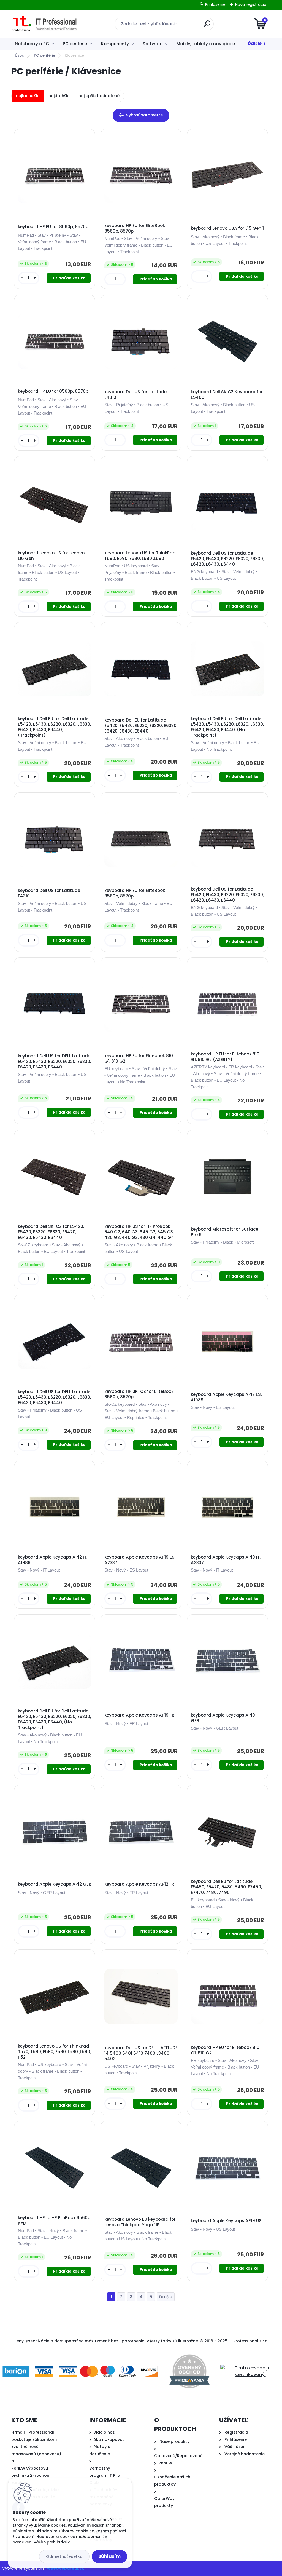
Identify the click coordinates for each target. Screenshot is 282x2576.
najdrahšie (59, 96)
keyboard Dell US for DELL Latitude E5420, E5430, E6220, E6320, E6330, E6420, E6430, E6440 (54, 1062)
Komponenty (115, 44)
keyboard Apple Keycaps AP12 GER (55, 1884)
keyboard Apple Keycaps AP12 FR (139, 1884)
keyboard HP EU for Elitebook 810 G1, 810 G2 (139, 1059)
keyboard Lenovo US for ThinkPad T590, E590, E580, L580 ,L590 (140, 556)
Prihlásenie (215, 4)
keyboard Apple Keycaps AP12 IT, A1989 (53, 1560)
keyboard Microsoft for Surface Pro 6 (225, 1232)
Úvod (20, 55)
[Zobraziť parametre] (141, 115)
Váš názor (235, 2447)
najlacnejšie (28, 96)
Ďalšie (255, 43)
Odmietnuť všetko (64, 2556)
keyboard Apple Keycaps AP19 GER (223, 1718)
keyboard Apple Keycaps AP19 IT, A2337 (226, 1560)
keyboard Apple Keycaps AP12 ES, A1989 (226, 1397)
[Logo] (45, 24)
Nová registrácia (251, 4)
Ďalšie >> (166, 2297)
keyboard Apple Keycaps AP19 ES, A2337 (140, 1560)
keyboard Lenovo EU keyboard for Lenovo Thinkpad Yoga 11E (140, 2222)
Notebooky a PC (32, 44)
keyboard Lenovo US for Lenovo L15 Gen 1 (51, 556)
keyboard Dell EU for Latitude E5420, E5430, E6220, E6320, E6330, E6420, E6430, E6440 (141, 726)
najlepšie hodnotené (99, 96)
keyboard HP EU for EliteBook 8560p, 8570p (135, 228)
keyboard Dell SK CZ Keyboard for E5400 (227, 395)
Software (153, 44)
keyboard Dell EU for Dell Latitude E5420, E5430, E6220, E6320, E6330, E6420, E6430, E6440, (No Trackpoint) (227, 727)
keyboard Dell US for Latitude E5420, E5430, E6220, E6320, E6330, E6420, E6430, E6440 (227, 559)
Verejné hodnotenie (245, 2454)
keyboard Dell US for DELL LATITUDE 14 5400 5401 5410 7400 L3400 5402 (141, 2053)
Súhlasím (109, 2556)
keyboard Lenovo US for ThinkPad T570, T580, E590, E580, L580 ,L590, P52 (54, 2052)
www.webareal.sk (66, 2568)
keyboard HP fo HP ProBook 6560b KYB (54, 2220)
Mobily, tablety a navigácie (206, 44)
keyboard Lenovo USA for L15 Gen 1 (227, 228)
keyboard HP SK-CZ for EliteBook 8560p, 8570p (139, 1394)
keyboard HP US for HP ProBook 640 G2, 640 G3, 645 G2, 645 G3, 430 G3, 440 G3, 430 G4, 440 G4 (139, 1232)
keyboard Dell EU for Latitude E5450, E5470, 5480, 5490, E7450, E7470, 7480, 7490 (226, 1887)
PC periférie (75, 44)
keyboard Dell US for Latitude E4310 (135, 395)
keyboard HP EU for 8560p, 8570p (53, 227)
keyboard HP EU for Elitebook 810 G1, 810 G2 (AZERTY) (225, 1057)
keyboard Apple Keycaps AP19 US (226, 2221)
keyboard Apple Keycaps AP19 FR (139, 1715)
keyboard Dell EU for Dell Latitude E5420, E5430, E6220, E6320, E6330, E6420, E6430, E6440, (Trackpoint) (54, 727)
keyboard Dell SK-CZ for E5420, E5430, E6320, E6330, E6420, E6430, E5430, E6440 (51, 1232)
